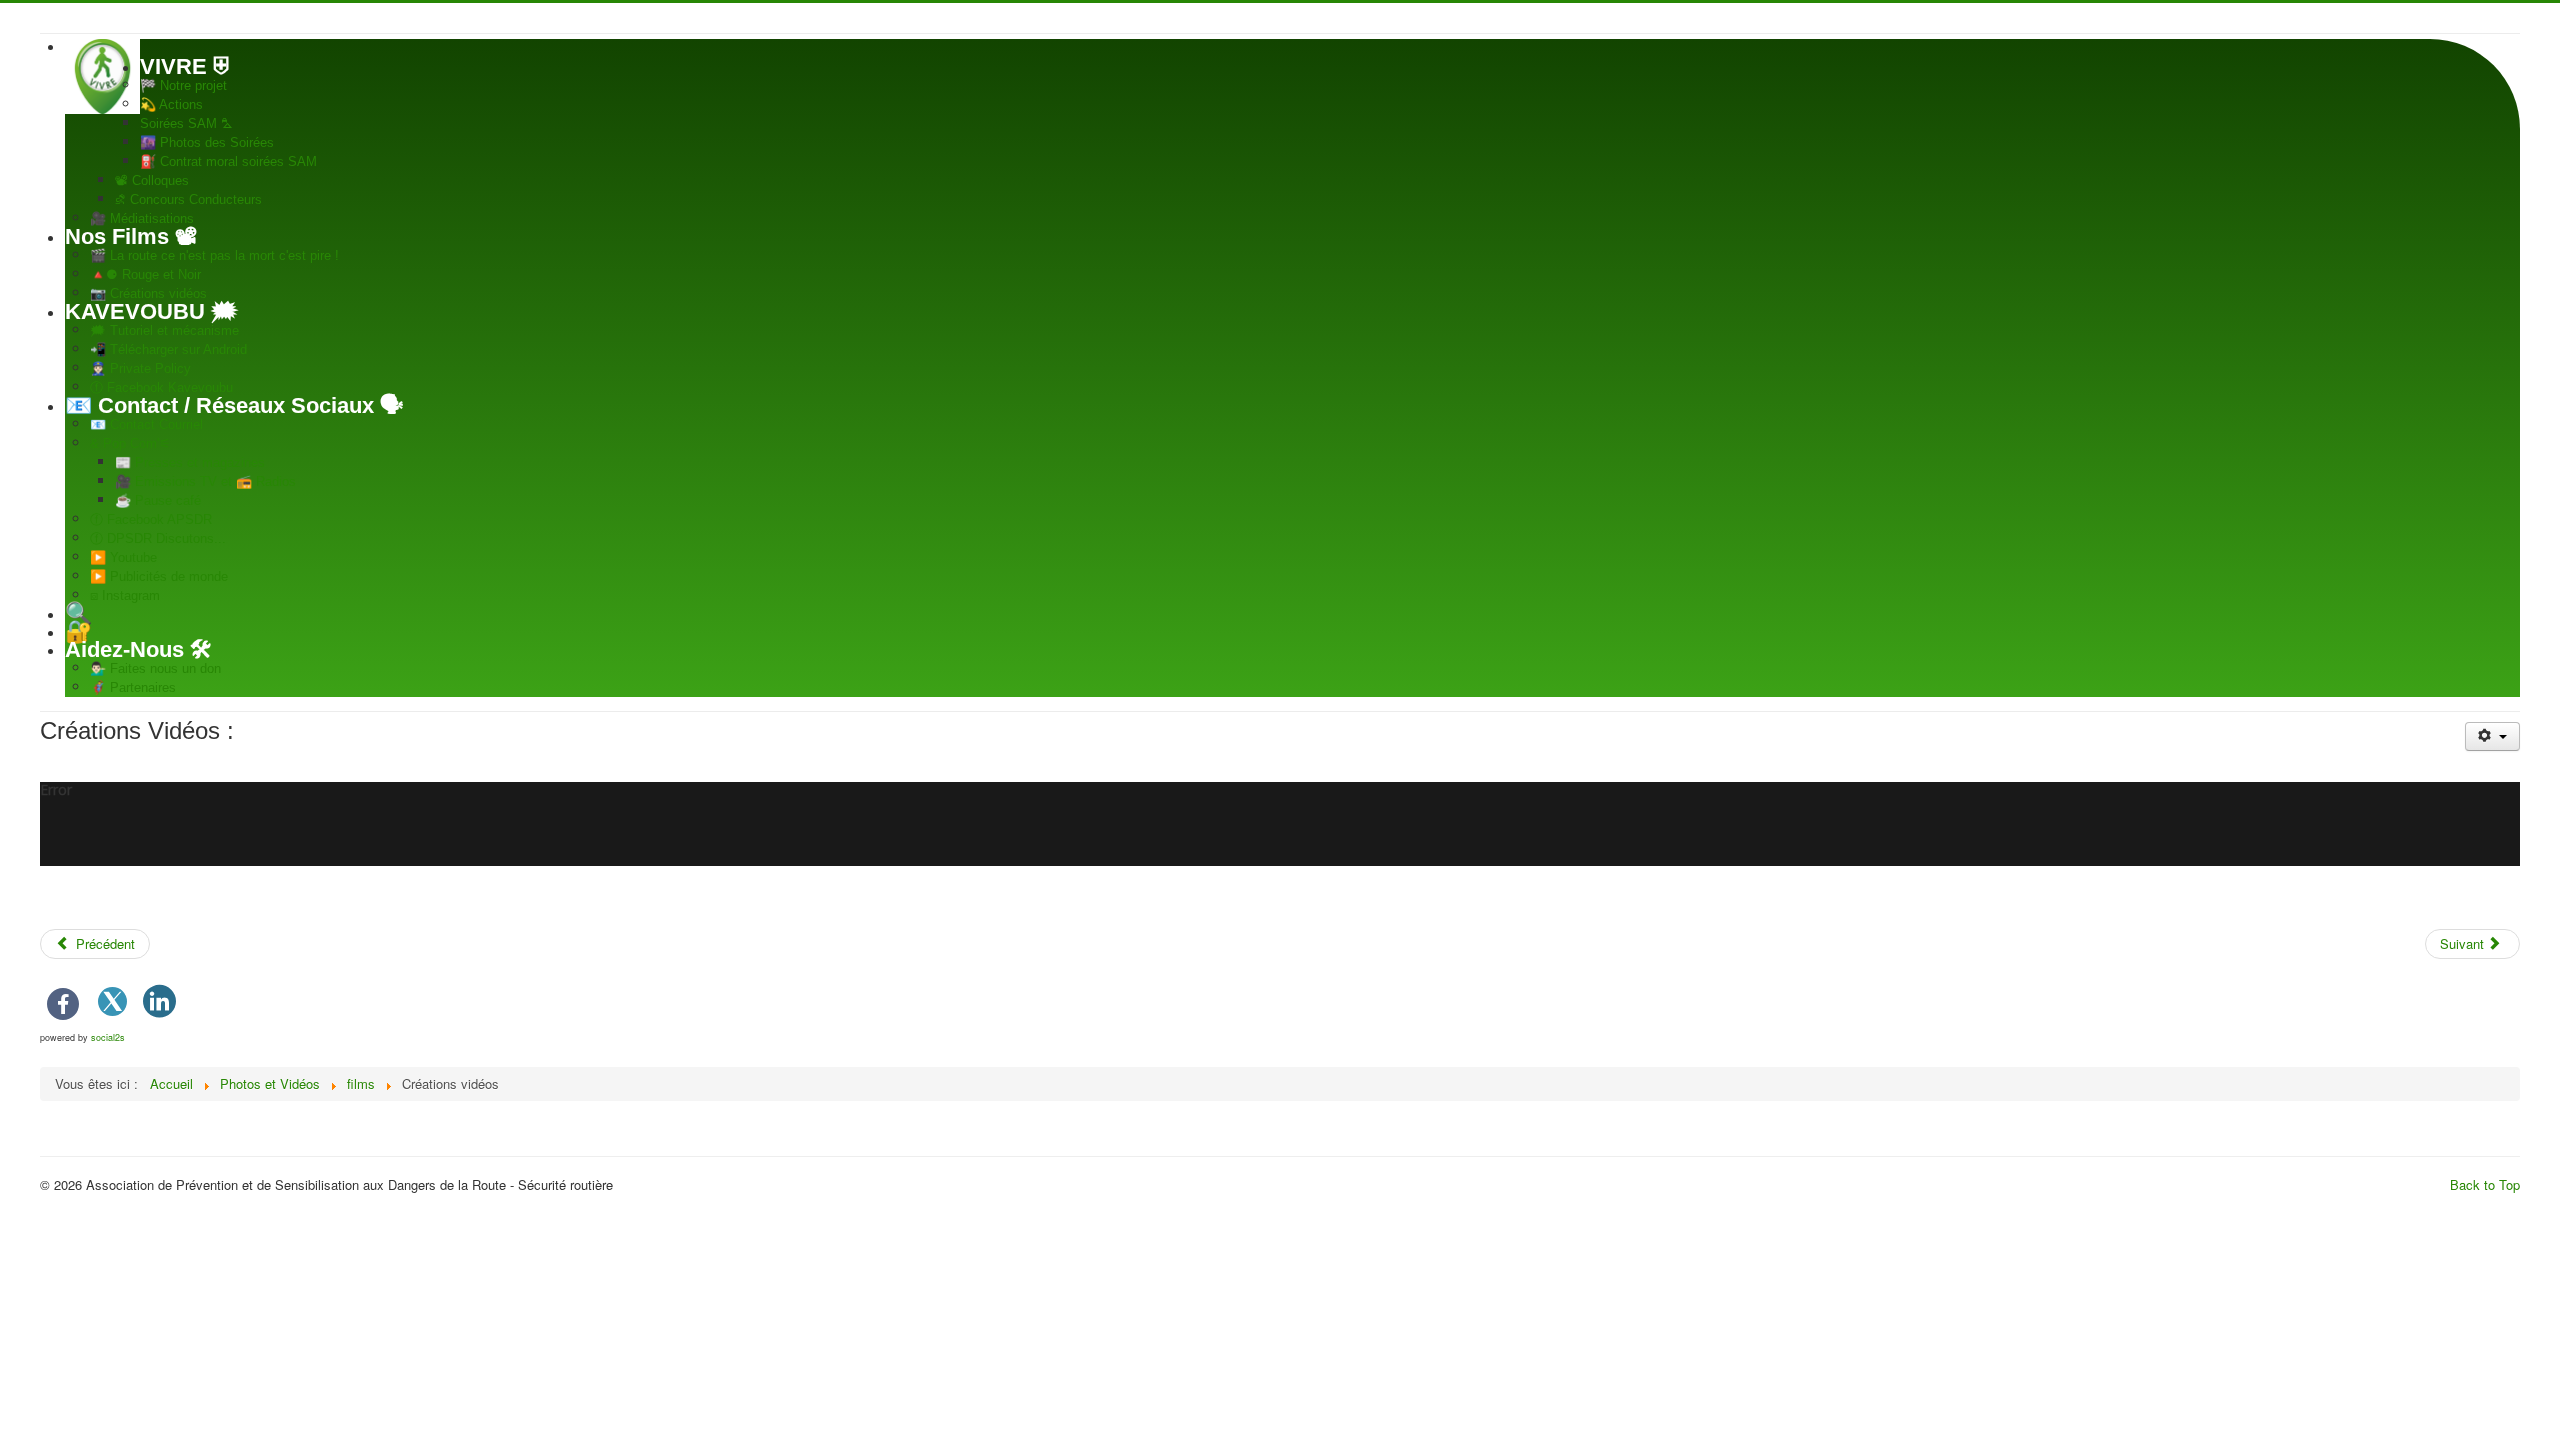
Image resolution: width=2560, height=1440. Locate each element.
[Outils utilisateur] (2492, 736)
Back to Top (2485, 1184)
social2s (108, 1037)
